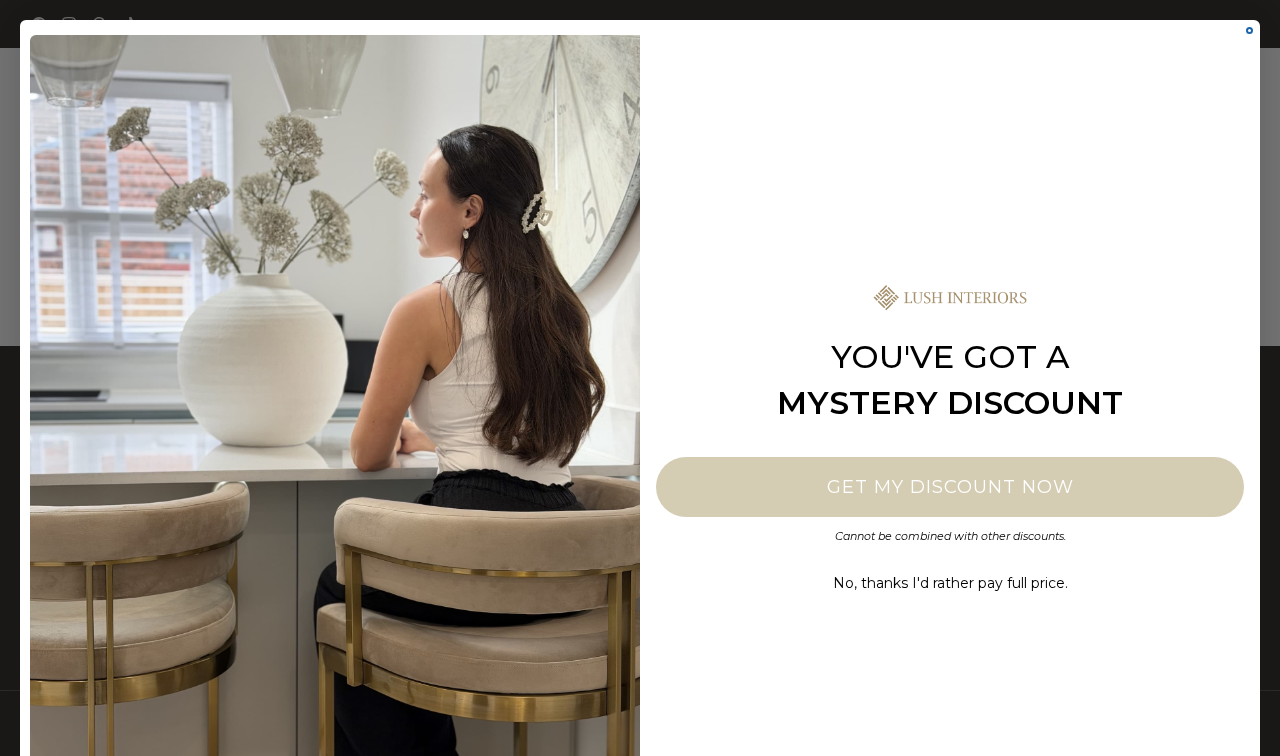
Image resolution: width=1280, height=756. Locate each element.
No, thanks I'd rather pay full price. (950, 583)
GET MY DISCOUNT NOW (950, 487)
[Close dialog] (1249, 30)
